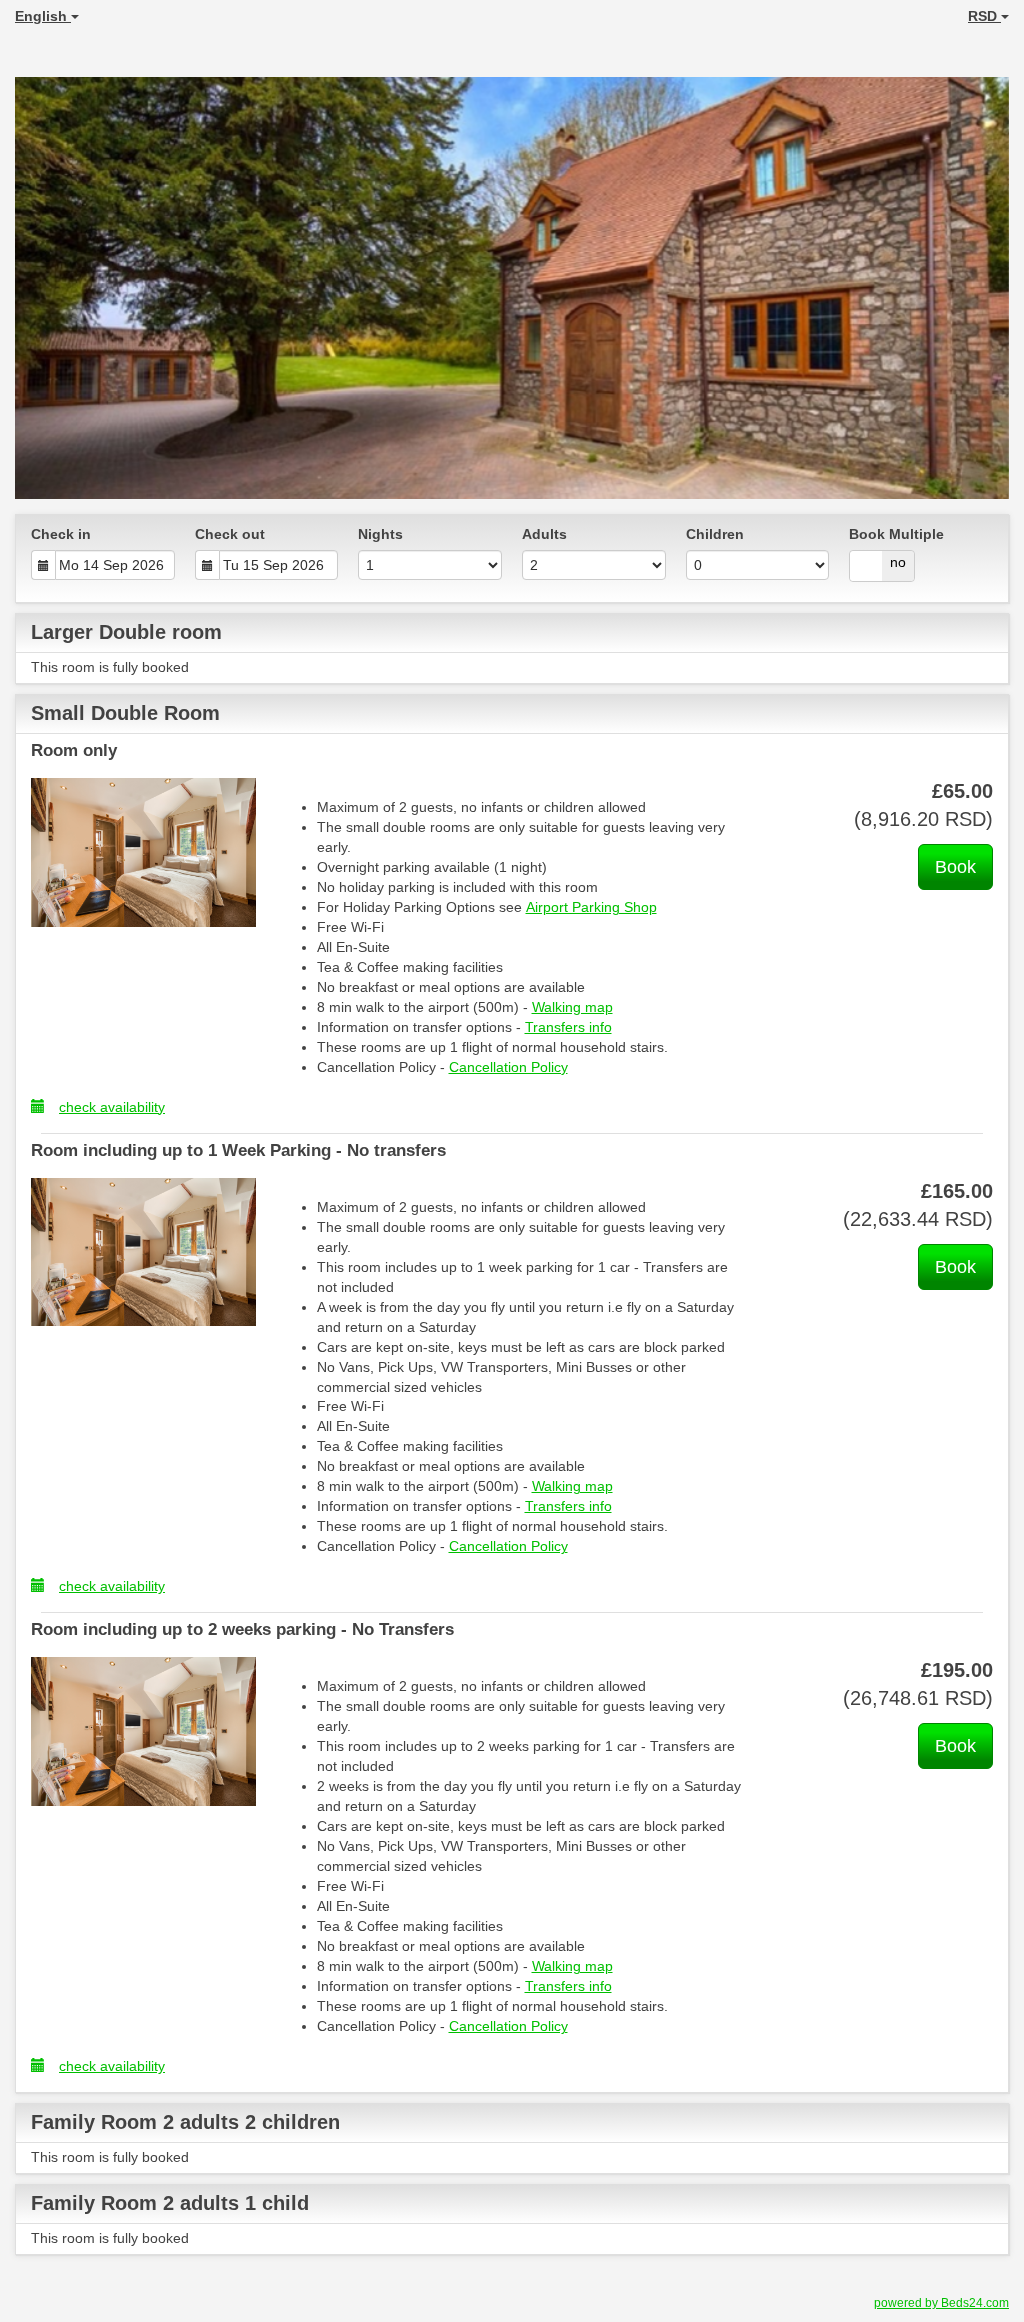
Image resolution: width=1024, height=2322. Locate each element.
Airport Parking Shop (591, 907)
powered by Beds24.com (941, 2303)
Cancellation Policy (508, 1067)
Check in (61, 534)
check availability (112, 1107)
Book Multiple (896, 534)
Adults (544, 534)
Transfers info (568, 1027)
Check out (230, 534)
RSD (984, 16)
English (43, 16)
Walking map (572, 1007)
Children (715, 534)
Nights (380, 534)
